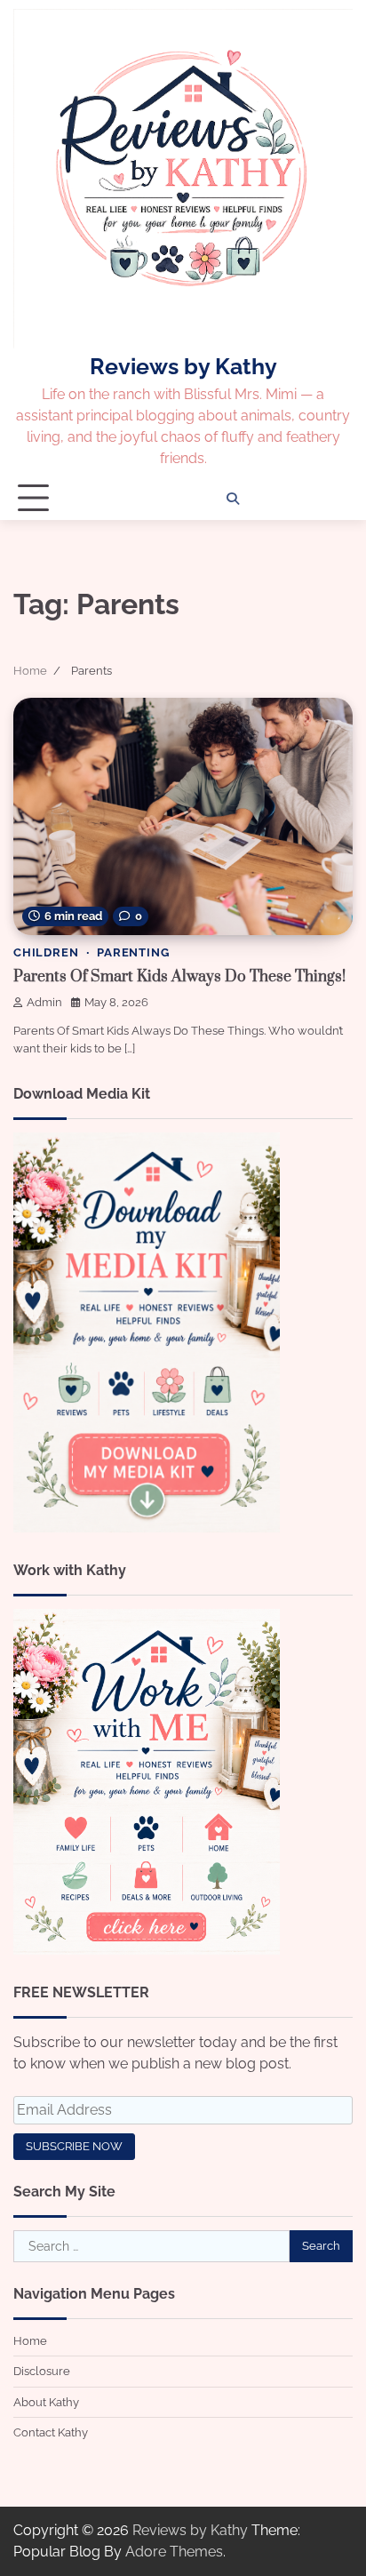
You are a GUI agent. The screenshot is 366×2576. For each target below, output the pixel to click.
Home (30, 2341)
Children (46, 952)
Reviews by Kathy (183, 366)
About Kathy (46, 2402)
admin (44, 1002)
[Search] (233, 499)
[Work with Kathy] (147, 1950)
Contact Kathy (51, 2432)
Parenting (133, 952)
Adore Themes (174, 2552)
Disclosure (42, 2371)
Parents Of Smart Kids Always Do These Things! (179, 977)
